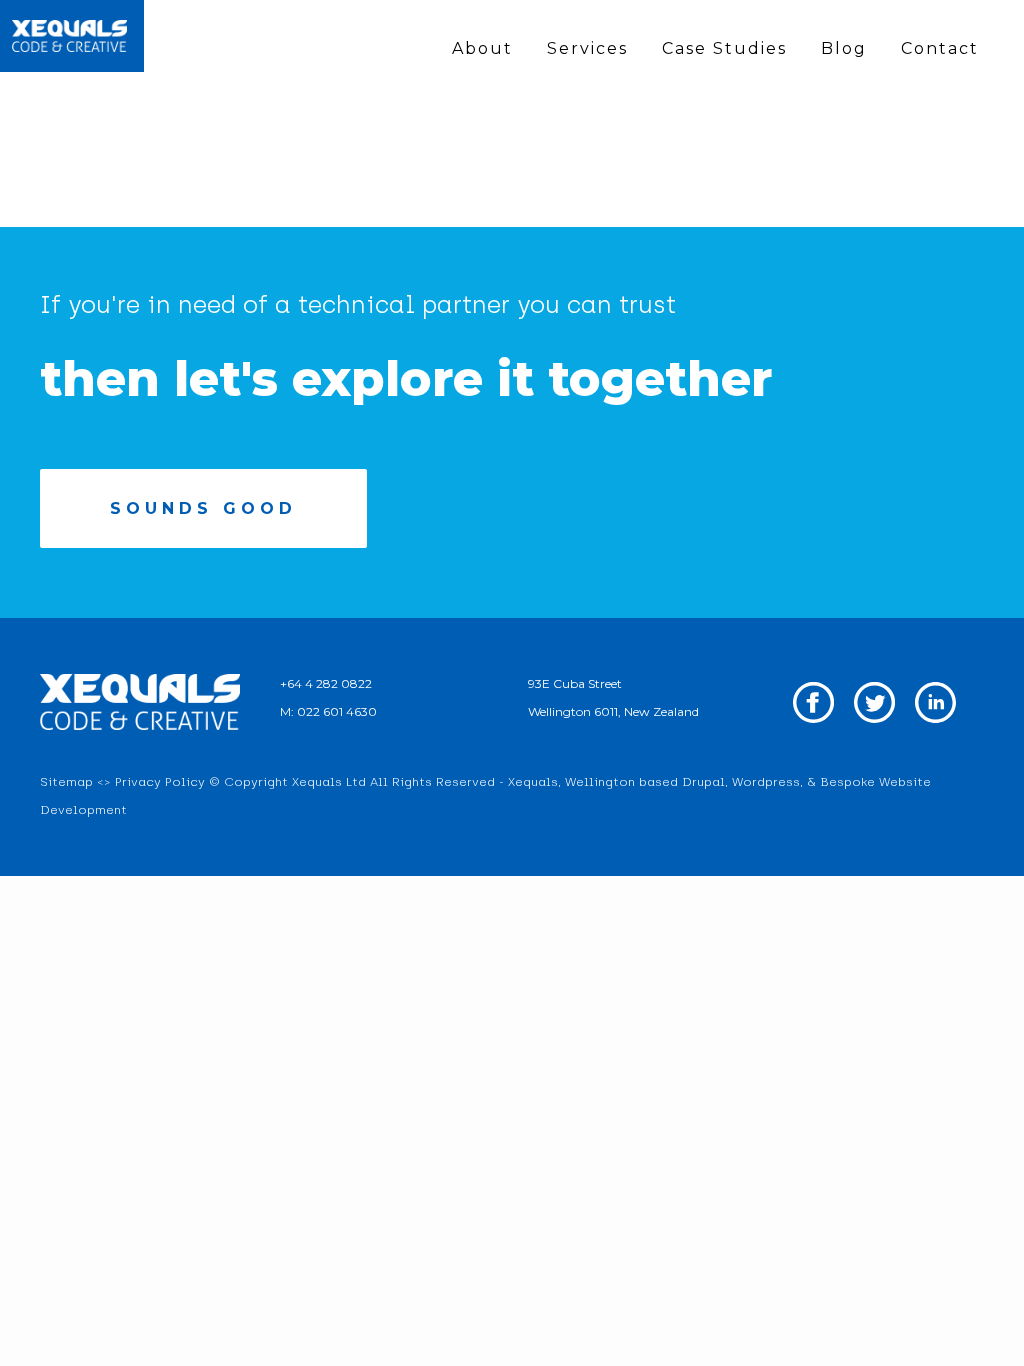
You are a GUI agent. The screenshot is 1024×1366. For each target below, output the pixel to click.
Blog (844, 48)
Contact (940, 48)
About (482, 48)
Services (587, 48)
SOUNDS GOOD (203, 508)
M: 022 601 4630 (328, 711)
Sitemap (66, 782)
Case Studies (724, 48)
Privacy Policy (160, 782)
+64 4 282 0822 (326, 683)
